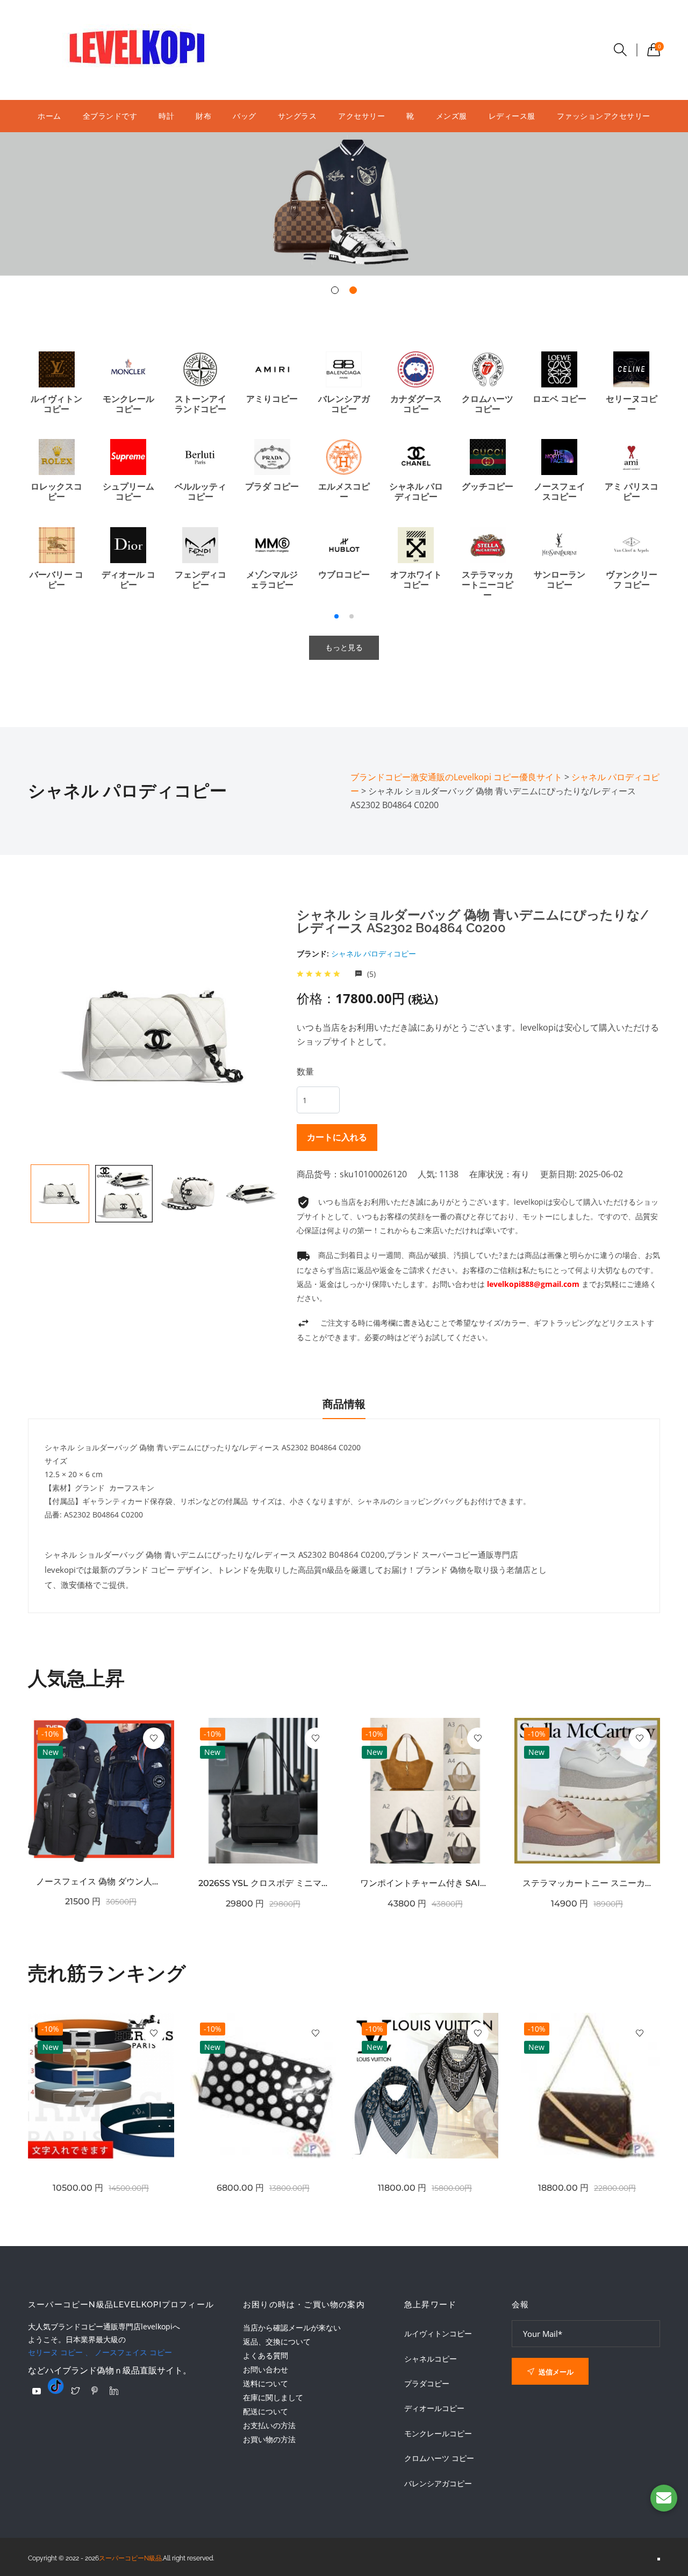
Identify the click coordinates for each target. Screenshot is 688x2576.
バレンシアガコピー (438, 2484)
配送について (266, 2411)
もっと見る (344, 647)
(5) (370, 974)
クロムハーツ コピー (439, 2458)
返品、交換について (277, 2341)
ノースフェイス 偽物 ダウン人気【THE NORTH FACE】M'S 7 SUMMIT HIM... (101, 1881)
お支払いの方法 (269, 2425)
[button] (335, 290)
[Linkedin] (114, 2391)
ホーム (49, 116)
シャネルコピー (431, 2359)
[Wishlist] (154, 1738)
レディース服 (512, 116)
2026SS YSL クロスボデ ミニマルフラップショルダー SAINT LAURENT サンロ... (263, 1883)
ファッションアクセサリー (604, 116)
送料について (266, 2383)
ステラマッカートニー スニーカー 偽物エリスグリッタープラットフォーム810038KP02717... (587, 1883)
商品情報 (344, 1404)
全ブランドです (110, 116)
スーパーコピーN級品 (130, 2558)
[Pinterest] (95, 2391)
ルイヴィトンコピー (438, 2334)
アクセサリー (361, 116)
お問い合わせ (266, 2369)
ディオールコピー (434, 2408)
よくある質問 (266, 2355)
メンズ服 (451, 116)
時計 (166, 116)
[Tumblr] (56, 2386)
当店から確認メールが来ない (292, 2327)
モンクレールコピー (438, 2434)
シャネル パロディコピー (374, 954)
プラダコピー (427, 2384)
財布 (203, 116)
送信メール (555, 2372)
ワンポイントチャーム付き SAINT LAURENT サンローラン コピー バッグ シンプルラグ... (425, 1883)
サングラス (298, 116)
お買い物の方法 (269, 2439)
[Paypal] (37, 2391)
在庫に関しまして (273, 2397)
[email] (664, 2498)
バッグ (245, 116)
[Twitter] (75, 2391)
